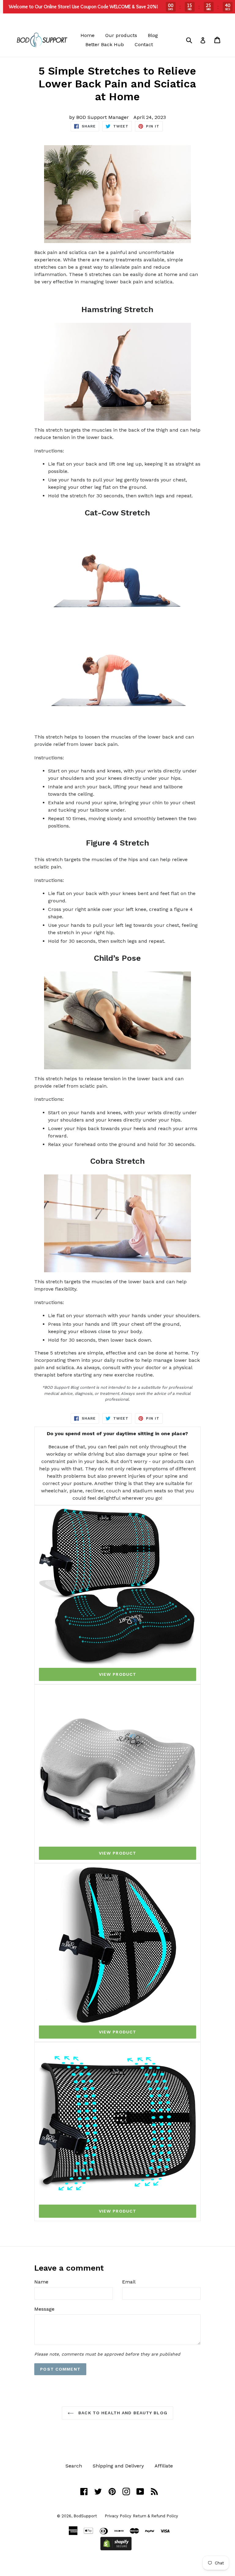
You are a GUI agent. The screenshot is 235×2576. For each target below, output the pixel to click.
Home (88, 35)
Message (44, 2309)
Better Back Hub (105, 44)
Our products (121, 35)
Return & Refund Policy (155, 2516)
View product (117, 1674)
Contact (144, 44)
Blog (153, 35)
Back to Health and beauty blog (122, 2413)
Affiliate (164, 2466)
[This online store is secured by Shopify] (116, 2549)
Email (129, 2282)
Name (41, 2282)
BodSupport (85, 2516)
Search (74, 2466)
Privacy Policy (118, 2516)
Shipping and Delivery (118, 2466)
